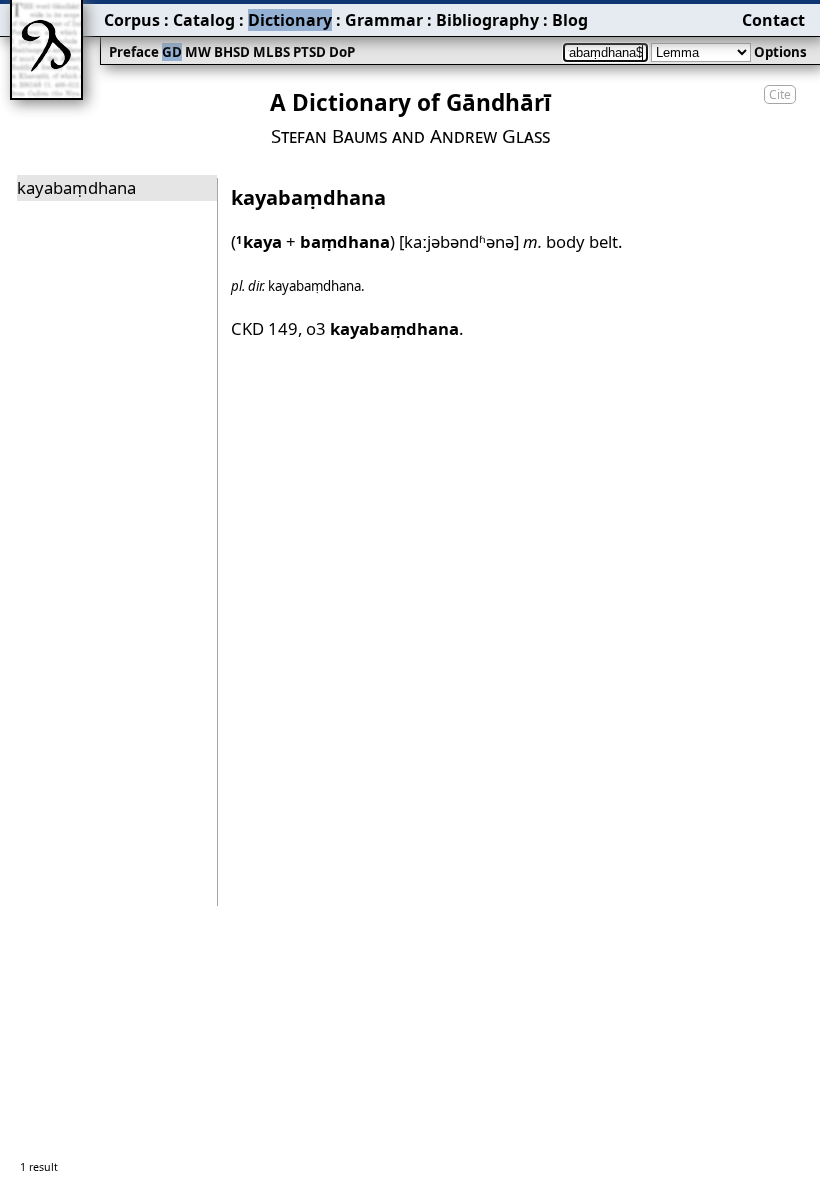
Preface (134, 52)
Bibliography (487, 20)
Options (780, 52)
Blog (570, 20)
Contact (773, 20)
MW (198, 52)
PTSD (309, 52)
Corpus (132, 20)
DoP (342, 52)
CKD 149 (264, 328)
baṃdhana (345, 241)
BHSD (232, 52)
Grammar (384, 20)
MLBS (271, 52)
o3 (382, 328)
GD (172, 52)
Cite (780, 94)
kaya (259, 241)
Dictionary (290, 20)
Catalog (204, 20)
